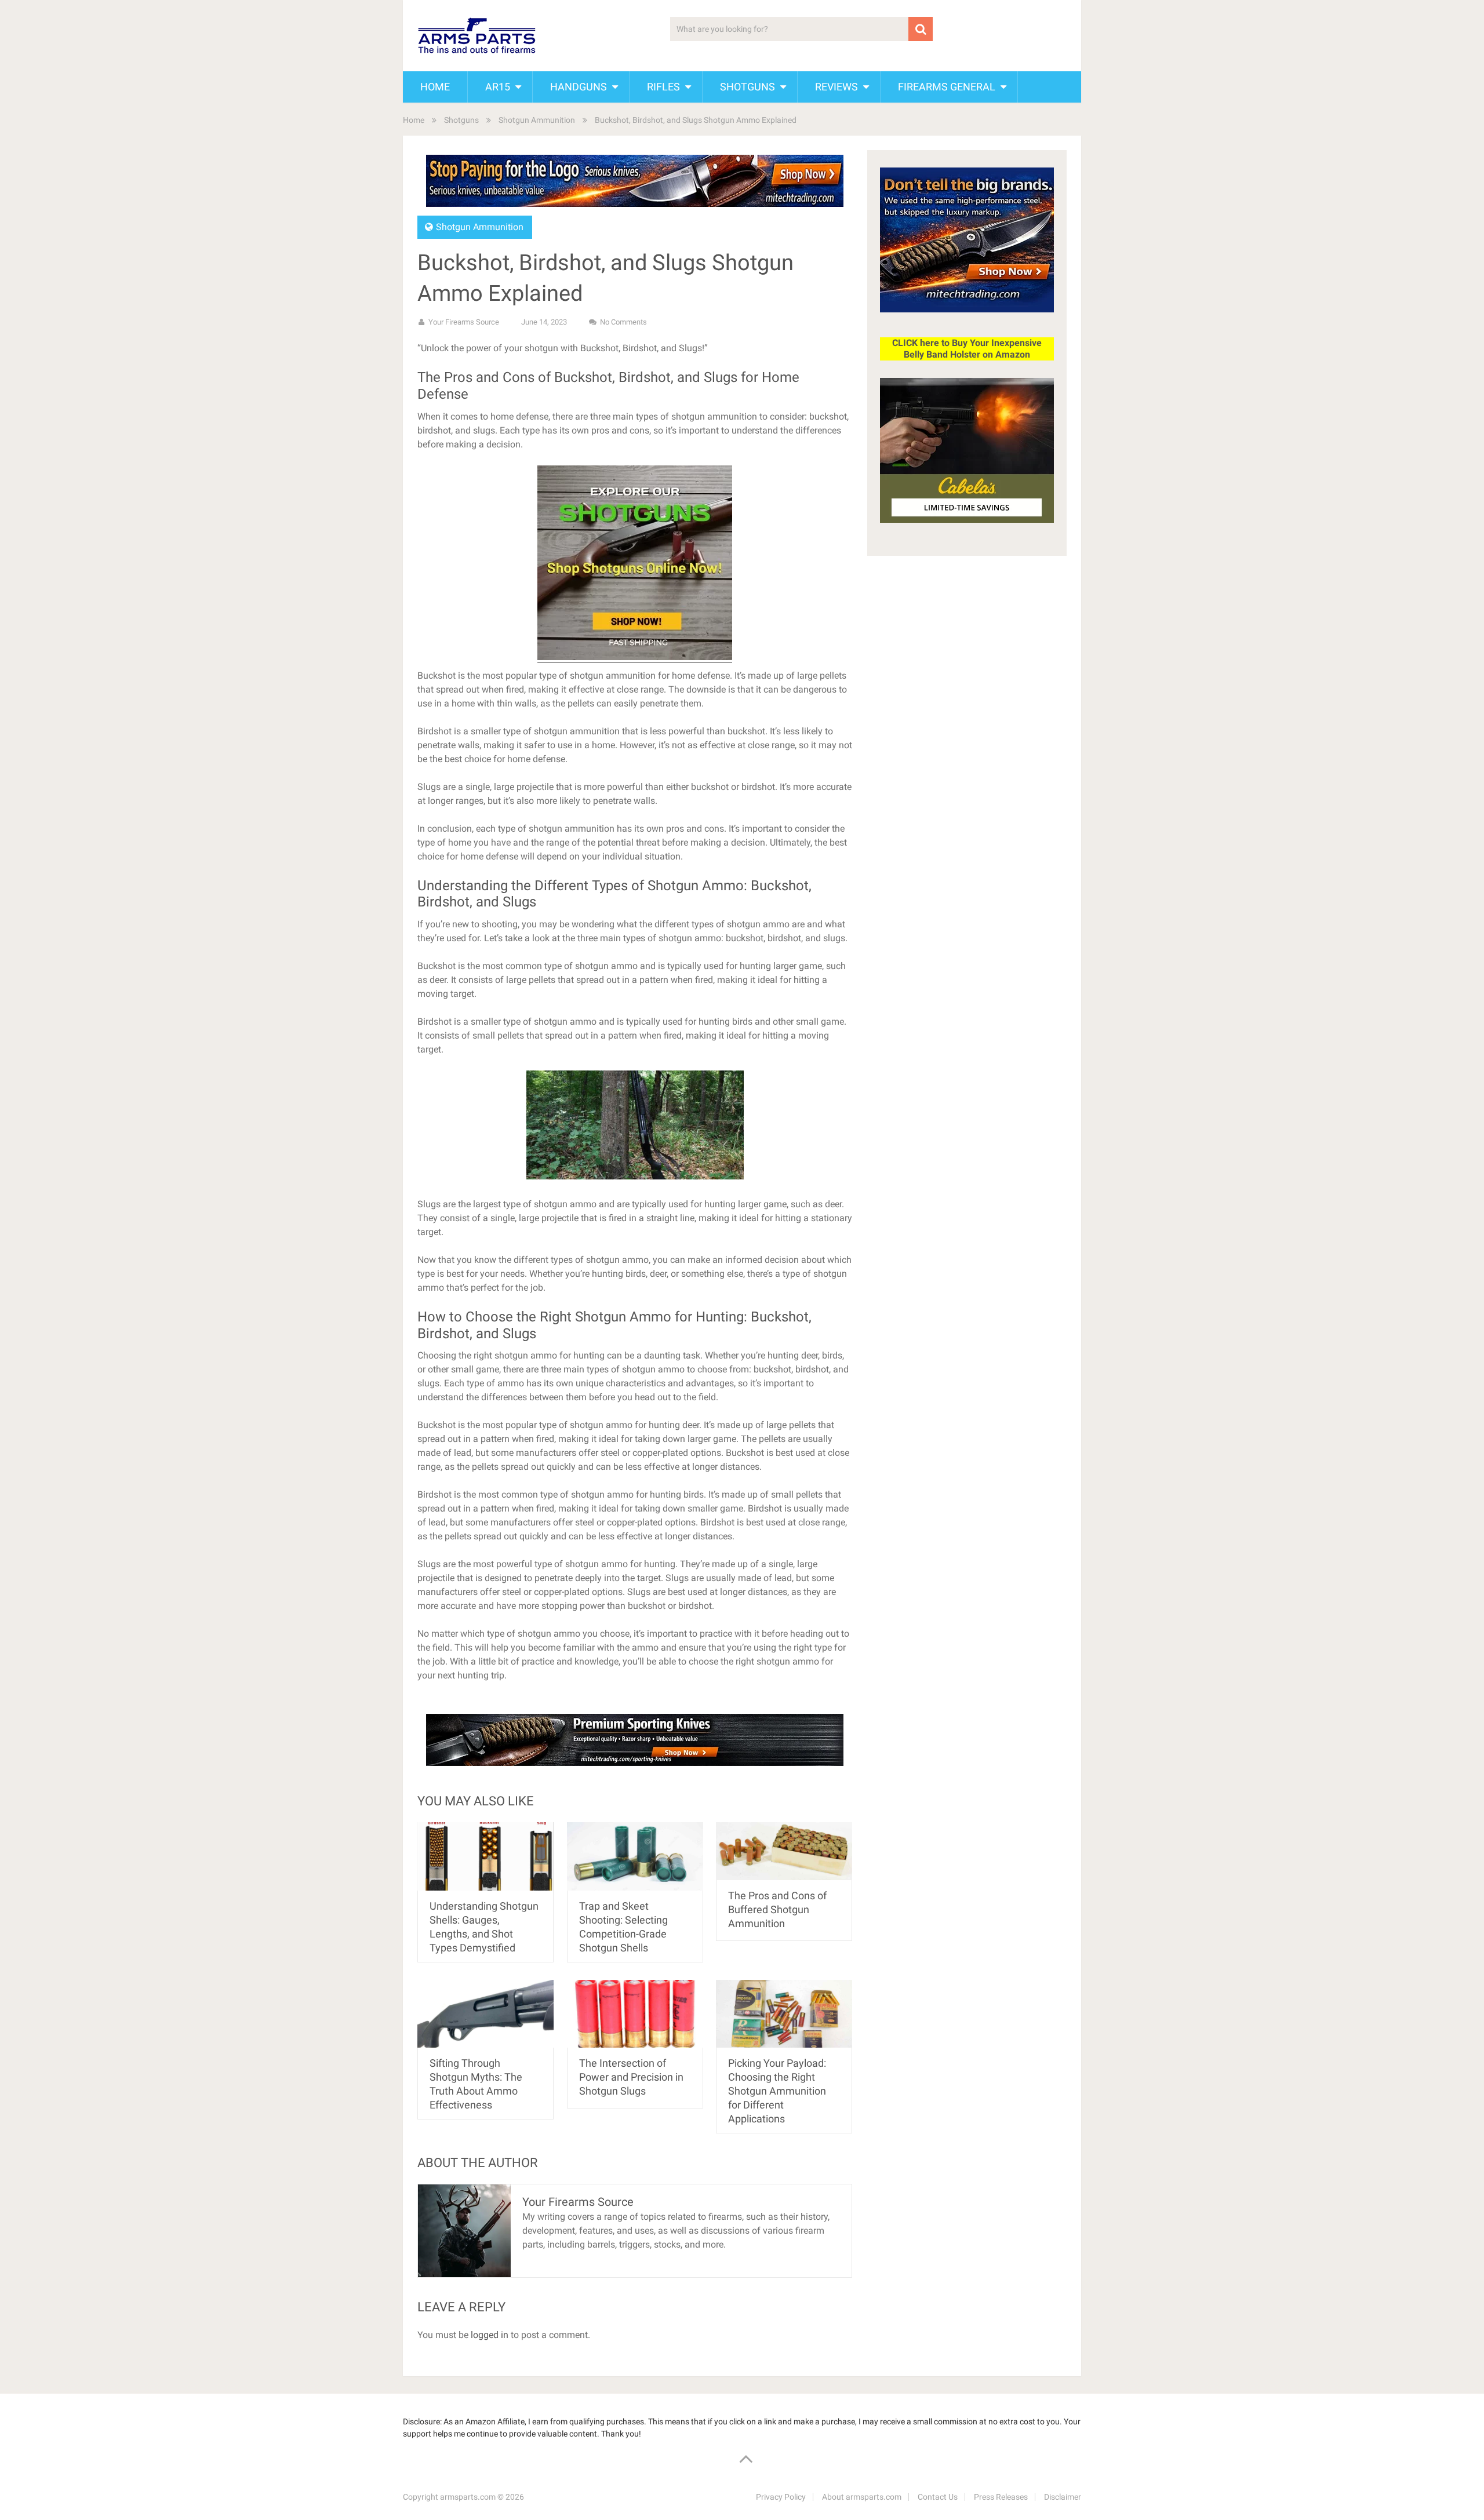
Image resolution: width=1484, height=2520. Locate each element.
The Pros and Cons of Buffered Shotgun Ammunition (777, 1909)
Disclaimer (1063, 2497)
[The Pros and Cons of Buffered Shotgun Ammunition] (784, 1851)
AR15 (498, 87)
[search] (921, 29)
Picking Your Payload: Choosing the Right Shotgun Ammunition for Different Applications (777, 2091)
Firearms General (947, 87)
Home (435, 87)
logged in (490, 2335)
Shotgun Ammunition (537, 120)
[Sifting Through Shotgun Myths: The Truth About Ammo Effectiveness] (485, 2014)
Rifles (663, 87)
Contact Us (938, 2497)
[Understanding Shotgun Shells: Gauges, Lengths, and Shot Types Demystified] (485, 1856)
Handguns (579, 87)
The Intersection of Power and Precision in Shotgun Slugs (631, 2077)
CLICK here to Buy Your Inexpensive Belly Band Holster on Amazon (967, 349)
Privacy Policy (781, 2497)
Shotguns (748, 87)
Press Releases (1001, 2497)
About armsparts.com (862, 2497)
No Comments (623, 322)
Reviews (836, 87)
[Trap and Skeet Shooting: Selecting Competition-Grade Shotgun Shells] (635, 1856)
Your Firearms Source (464, 322)
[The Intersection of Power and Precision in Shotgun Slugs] (635, 2014)
